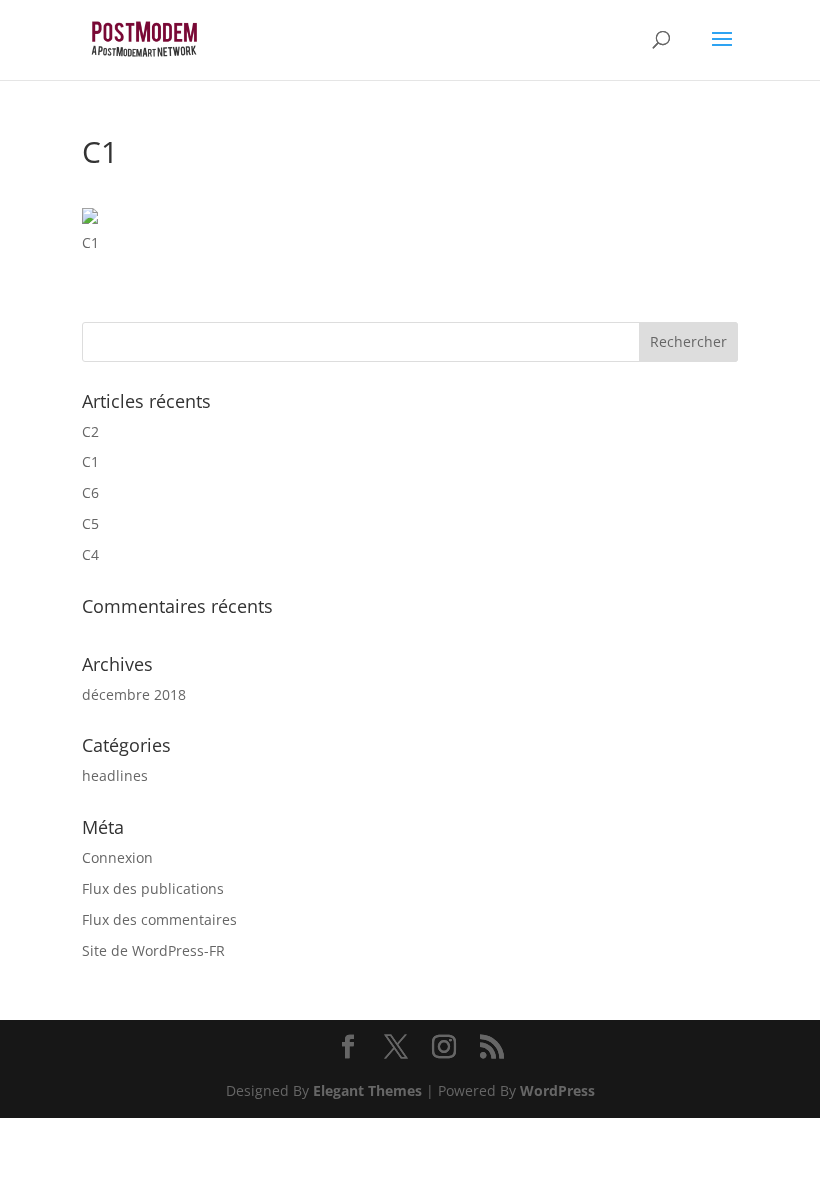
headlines (115, 775)
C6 (90, 492)
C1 (90, 461)
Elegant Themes (367, 1090)
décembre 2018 (134, 694)
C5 (90, 523)
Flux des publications (153, 888)
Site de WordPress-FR (153, 950)
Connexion (117, 857)
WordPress (557, 1090)
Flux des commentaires (159, 919)
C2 (90, 431)
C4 (90, 554)
